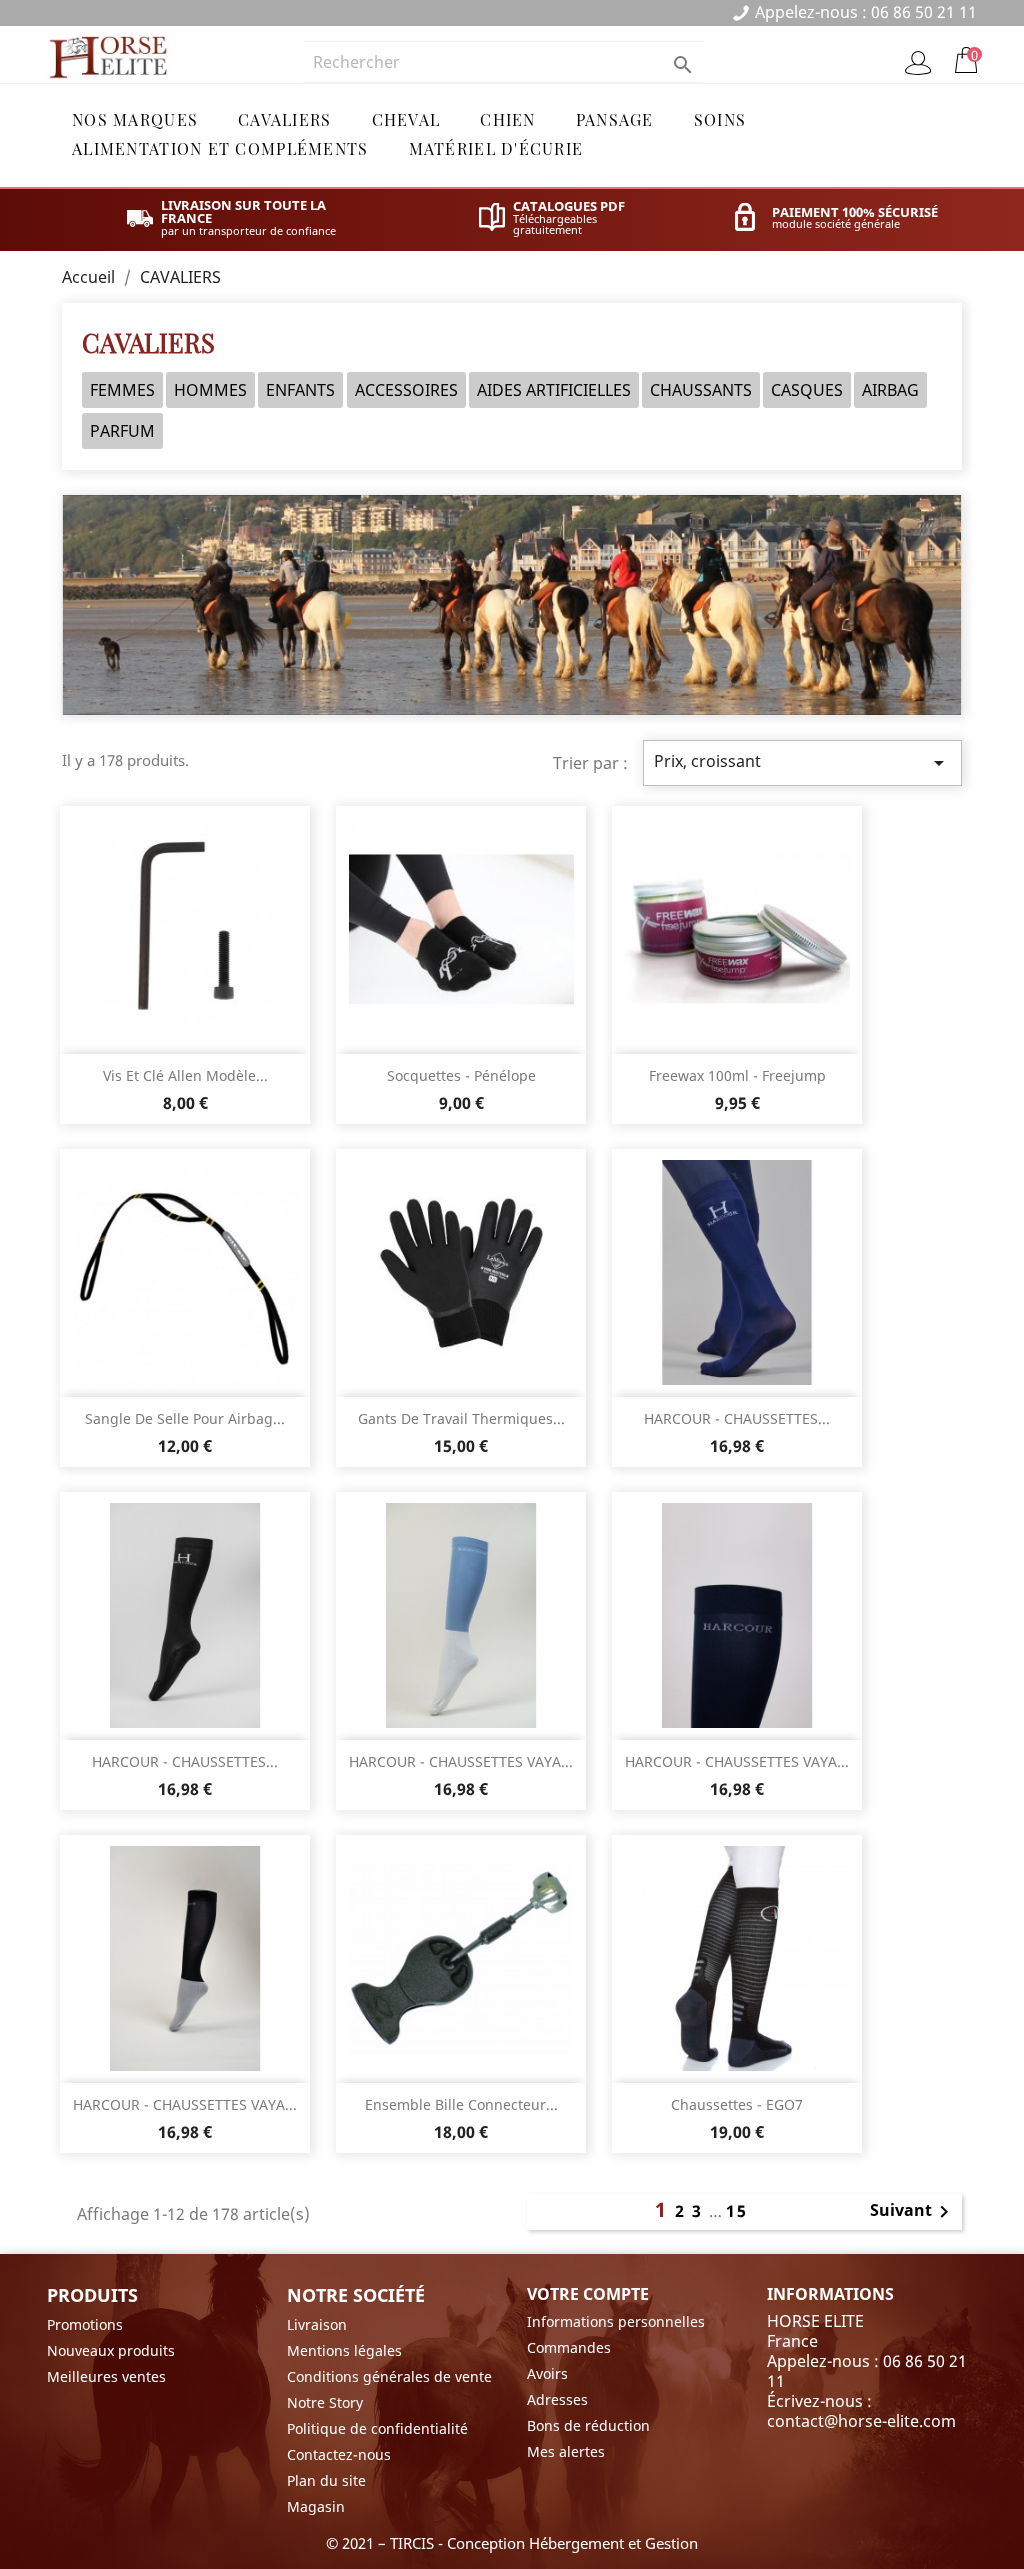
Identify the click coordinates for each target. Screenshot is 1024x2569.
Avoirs (547, 2373)
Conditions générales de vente (389, 2376)
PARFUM (122, 431)
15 (737, 2211)
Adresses (557, 2399)
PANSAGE (615, 119)
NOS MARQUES (135, 119)
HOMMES (210, 390)
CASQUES (807, 390)
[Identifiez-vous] (918, 63)
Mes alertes (566, 2451)
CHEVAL (406, 119)
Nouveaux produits (111, 2350)
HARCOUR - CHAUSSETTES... (737, 1418)
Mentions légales (344, 2350)
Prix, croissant (802, 762)
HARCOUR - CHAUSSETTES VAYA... (461, 1761)
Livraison (317, 2324)
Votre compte (588, 2294)
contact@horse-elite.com (861, 2421)
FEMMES (122, 390)
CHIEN (507, 119)
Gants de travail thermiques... (461, 1418)
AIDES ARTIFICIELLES (554, 390)
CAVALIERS (285, 119)
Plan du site (326, 2480)
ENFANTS (300, 390)
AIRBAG (890, 390)
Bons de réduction (588, 2425)
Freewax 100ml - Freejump (737, 1075)
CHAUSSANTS (701, 390)
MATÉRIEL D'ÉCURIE (496, 148)
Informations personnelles (616, 2321)
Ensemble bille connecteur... (461, 2104)
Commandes (569, 2347)
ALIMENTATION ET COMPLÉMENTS (220, 148)
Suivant (913, 2212)
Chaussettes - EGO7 (737, 2104)
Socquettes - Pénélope (461, 1075)
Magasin (316, 2506)
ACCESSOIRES (406, 390)
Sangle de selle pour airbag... (185, 1418)
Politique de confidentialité (377, 2428)
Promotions (85, 2324)
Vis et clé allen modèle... (185, 1075)
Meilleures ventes (106, 2376)
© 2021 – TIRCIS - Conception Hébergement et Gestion (512, 2543)
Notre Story (325, 2402)
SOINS (720, 119)
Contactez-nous (339, 2454)
